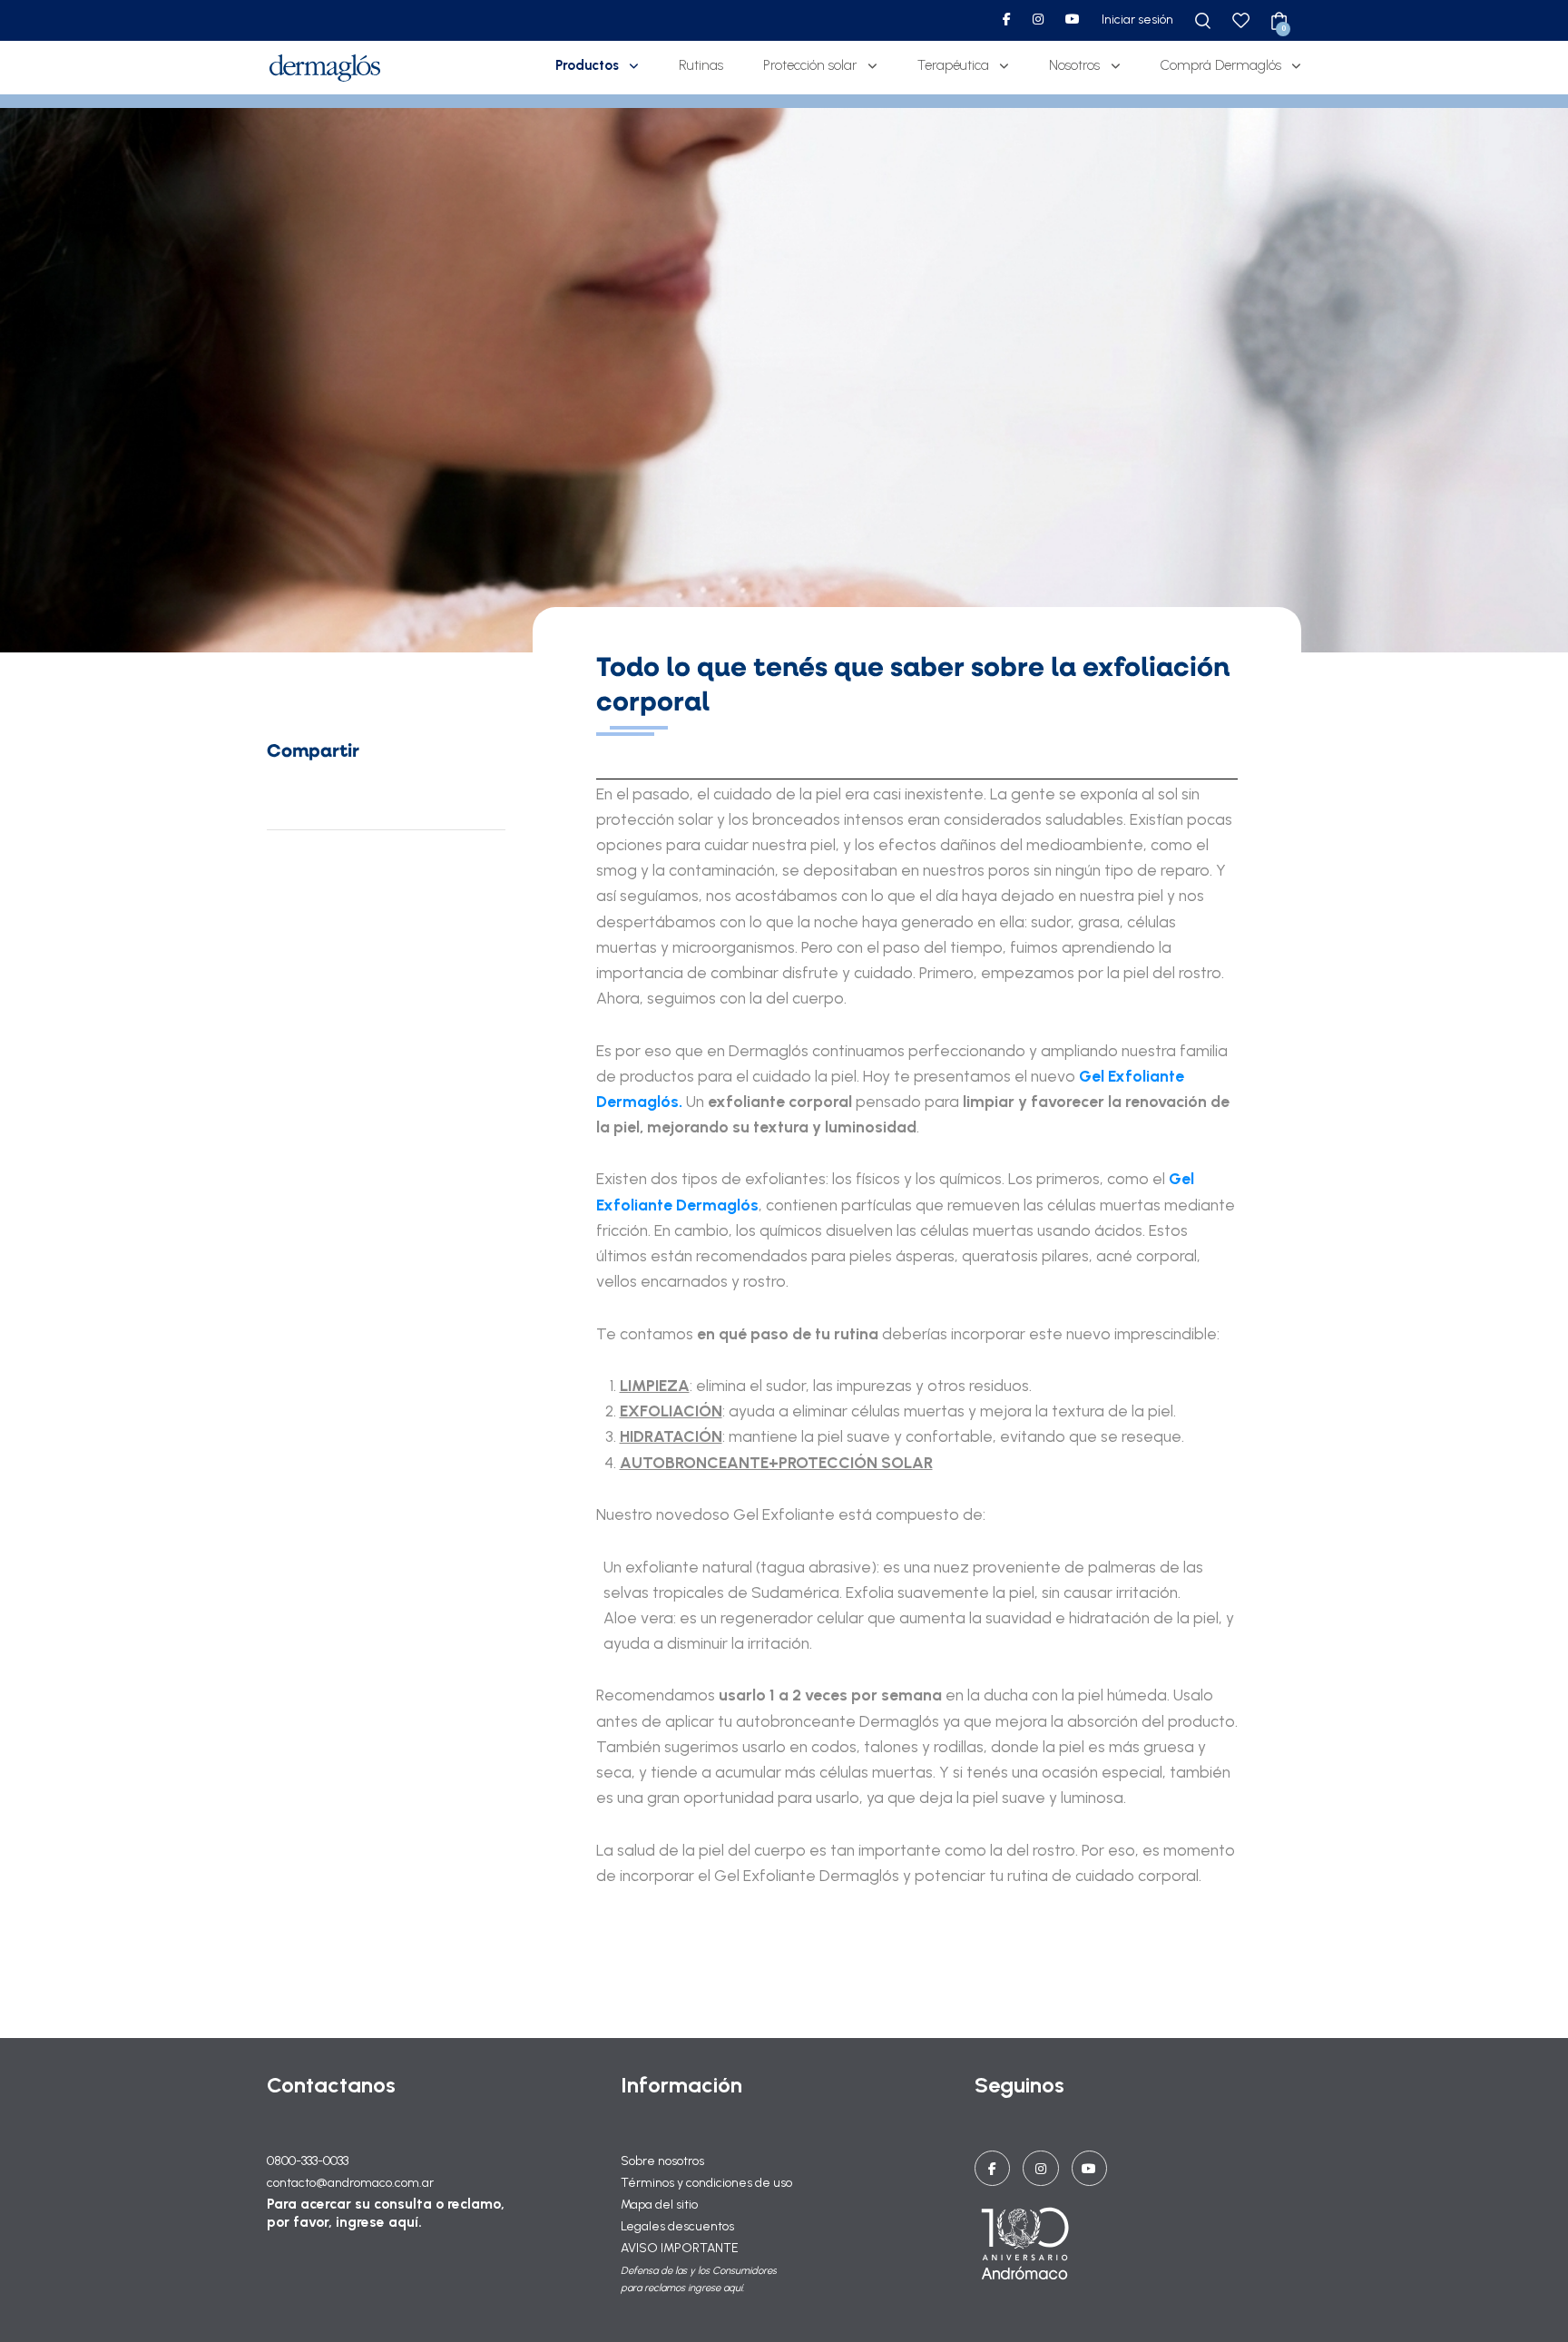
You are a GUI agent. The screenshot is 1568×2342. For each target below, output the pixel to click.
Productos (587, 65)
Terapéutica (953, 65)
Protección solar (810, 65)
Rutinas (701, 65)
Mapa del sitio (659, 2205)
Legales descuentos (677, 2226)
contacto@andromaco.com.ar (350, 2183)
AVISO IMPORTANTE (680, 2248)
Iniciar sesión (1137, 20)
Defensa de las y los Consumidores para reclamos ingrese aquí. (699, 2279)
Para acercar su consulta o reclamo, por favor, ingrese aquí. (386, 2213)
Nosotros (1074, 65)
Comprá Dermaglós (1221, 65)
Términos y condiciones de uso (706, 2183)
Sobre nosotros (662, 2161)
